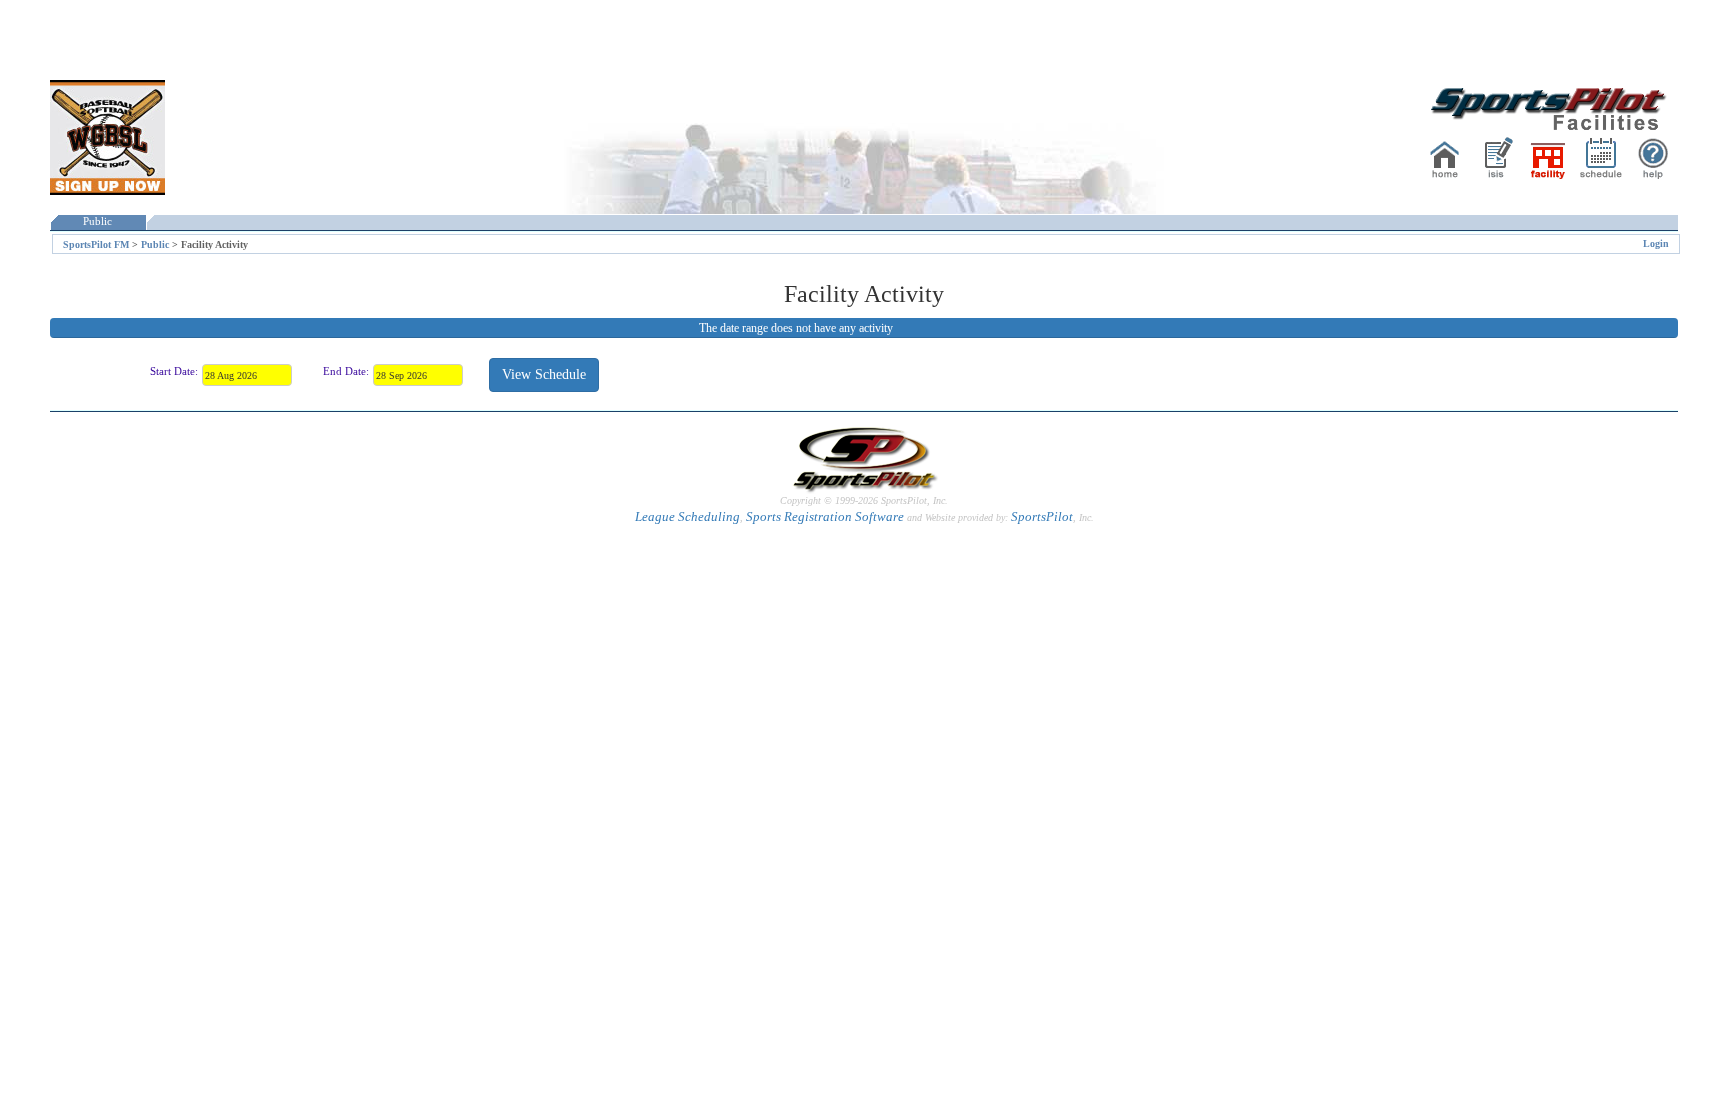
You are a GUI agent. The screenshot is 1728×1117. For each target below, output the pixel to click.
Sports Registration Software (825, 516)
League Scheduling (687, 516)
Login (1656, 243)
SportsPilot (1042, 516)
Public (97, 221)
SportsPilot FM (96, 244)
